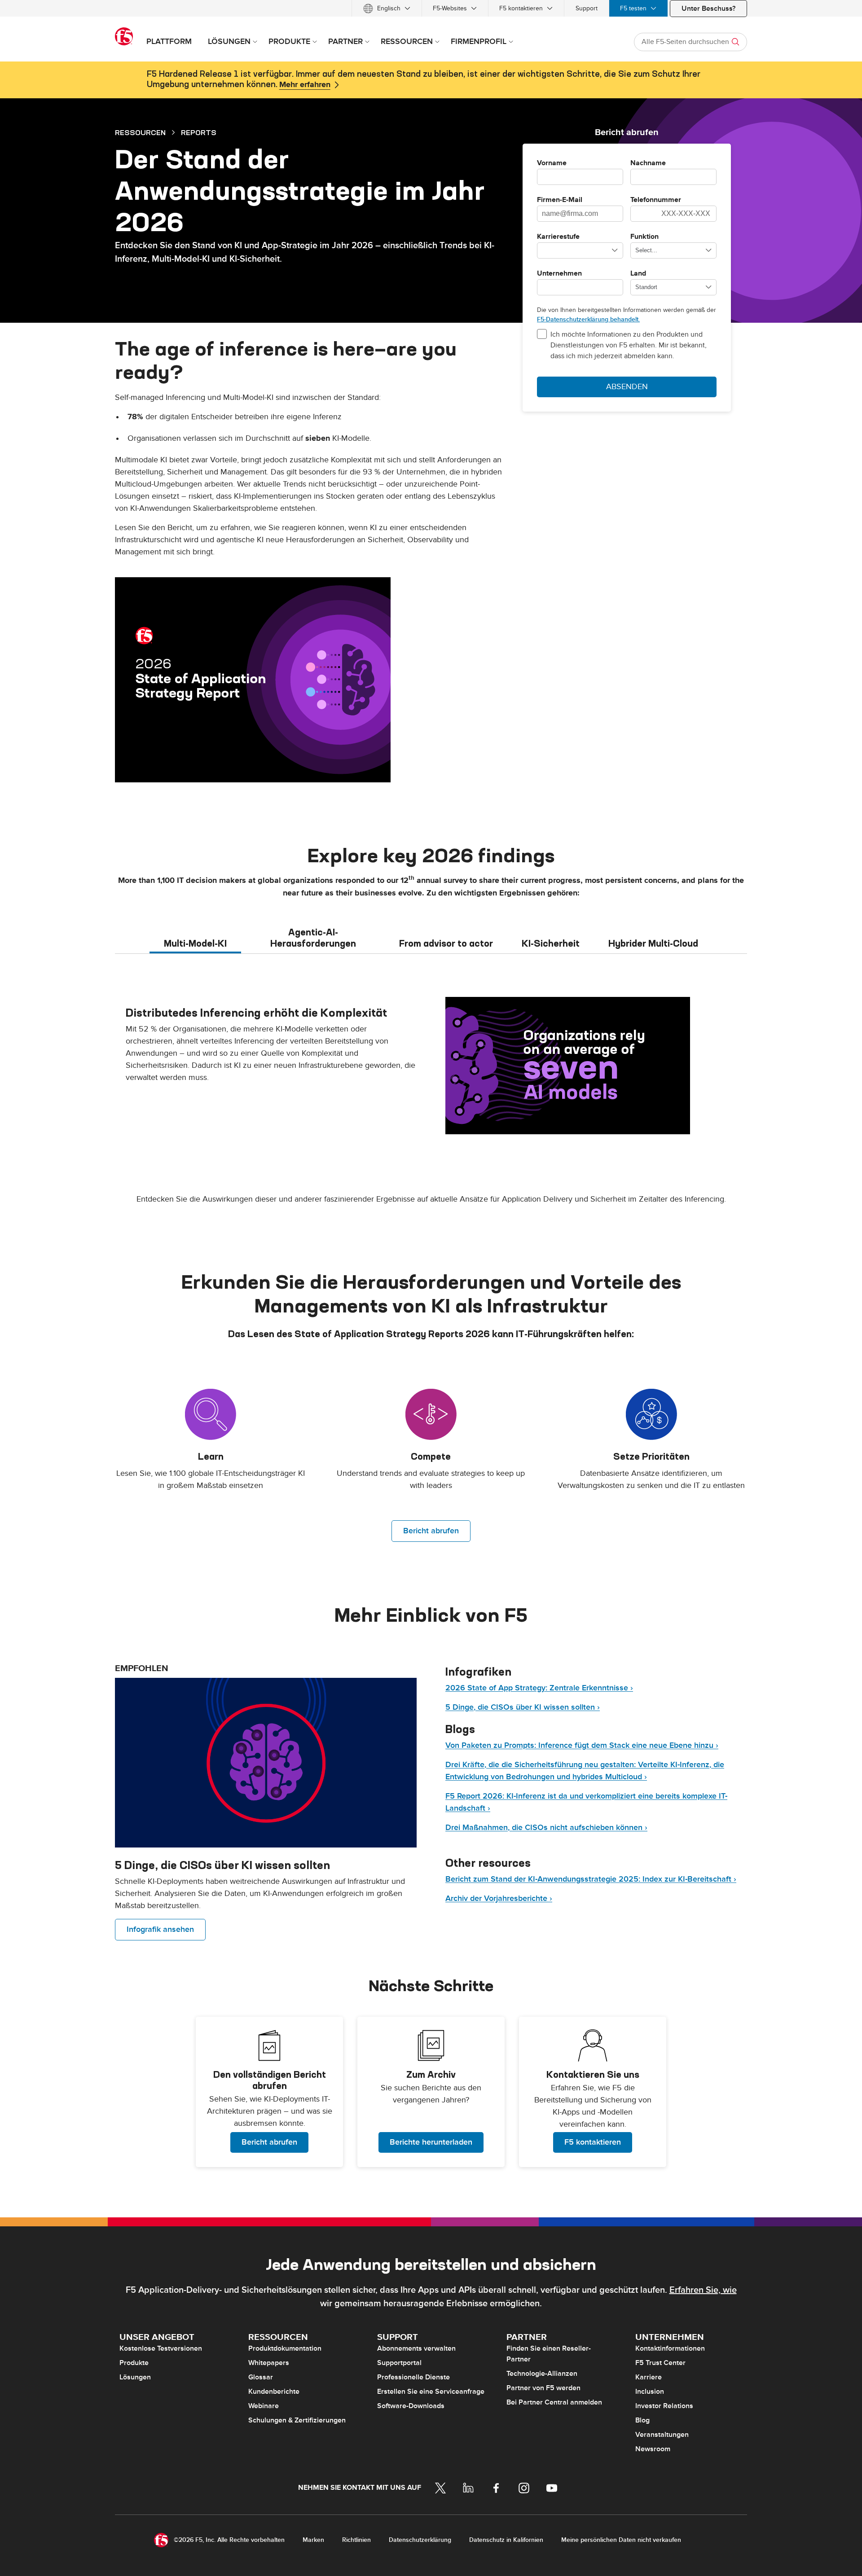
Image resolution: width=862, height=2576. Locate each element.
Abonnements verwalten (416, 2348)
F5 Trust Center (660, 2363)
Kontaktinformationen (670, 2348)
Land (638, 274)
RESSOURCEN (140, 132)
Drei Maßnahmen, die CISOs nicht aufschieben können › (546, 1828)
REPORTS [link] (199, 132)
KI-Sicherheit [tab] (551, 943)
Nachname (648, 163)
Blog (642, 2420)
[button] (269, 2092)
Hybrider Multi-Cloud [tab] (653, 943)
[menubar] (431, 8)
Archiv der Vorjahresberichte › (499, 1898)
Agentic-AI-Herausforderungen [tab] (313, 938)
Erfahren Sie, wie (703, 2290)
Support (587, 8)
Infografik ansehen (160, 1929)
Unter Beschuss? (708, 9)
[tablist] (431, 937)
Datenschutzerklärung (420, 2540)
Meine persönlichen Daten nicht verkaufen (621, 2540)
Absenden (627, 387)
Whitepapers (269, 2363)
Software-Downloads (411, 2406)
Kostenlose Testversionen (161, 2348)
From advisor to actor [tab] (446, 943)
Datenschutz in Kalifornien (506, 2540)
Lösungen (135, 2377)
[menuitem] (387, 8)
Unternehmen (559, 274)
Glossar (261, 2377)
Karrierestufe (558, 237)
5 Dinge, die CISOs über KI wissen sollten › (523, 1707)
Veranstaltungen (662, 2435)
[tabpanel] (431, 1066)
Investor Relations (664, 2406)
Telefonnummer (656, 200)
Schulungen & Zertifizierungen (297, 2420)
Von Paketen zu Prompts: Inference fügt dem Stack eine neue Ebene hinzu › (582, 1745)
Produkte (134, 2363)
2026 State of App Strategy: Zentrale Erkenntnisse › (539, 1688)
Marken (313, 2540)
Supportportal (399, 2363)
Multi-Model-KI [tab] (195, 943)
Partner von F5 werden (543, 2388)
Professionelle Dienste (413, 2377)
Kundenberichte (274, 2392)
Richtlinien (356, 2540)
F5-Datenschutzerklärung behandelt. (588, 319)
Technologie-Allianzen (542, 2374)
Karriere (649, 2377)
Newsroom (653, 2449)
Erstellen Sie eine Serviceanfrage (431, 2392)
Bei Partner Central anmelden (554, 2402)
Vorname (552, 163)
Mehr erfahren (305, 85)
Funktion (644, 237)
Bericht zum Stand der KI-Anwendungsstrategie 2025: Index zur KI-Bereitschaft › (591, 1879)
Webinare (264, 2406)
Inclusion (650, 2392)
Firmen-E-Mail (560, 200)
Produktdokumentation (285, 2348)
